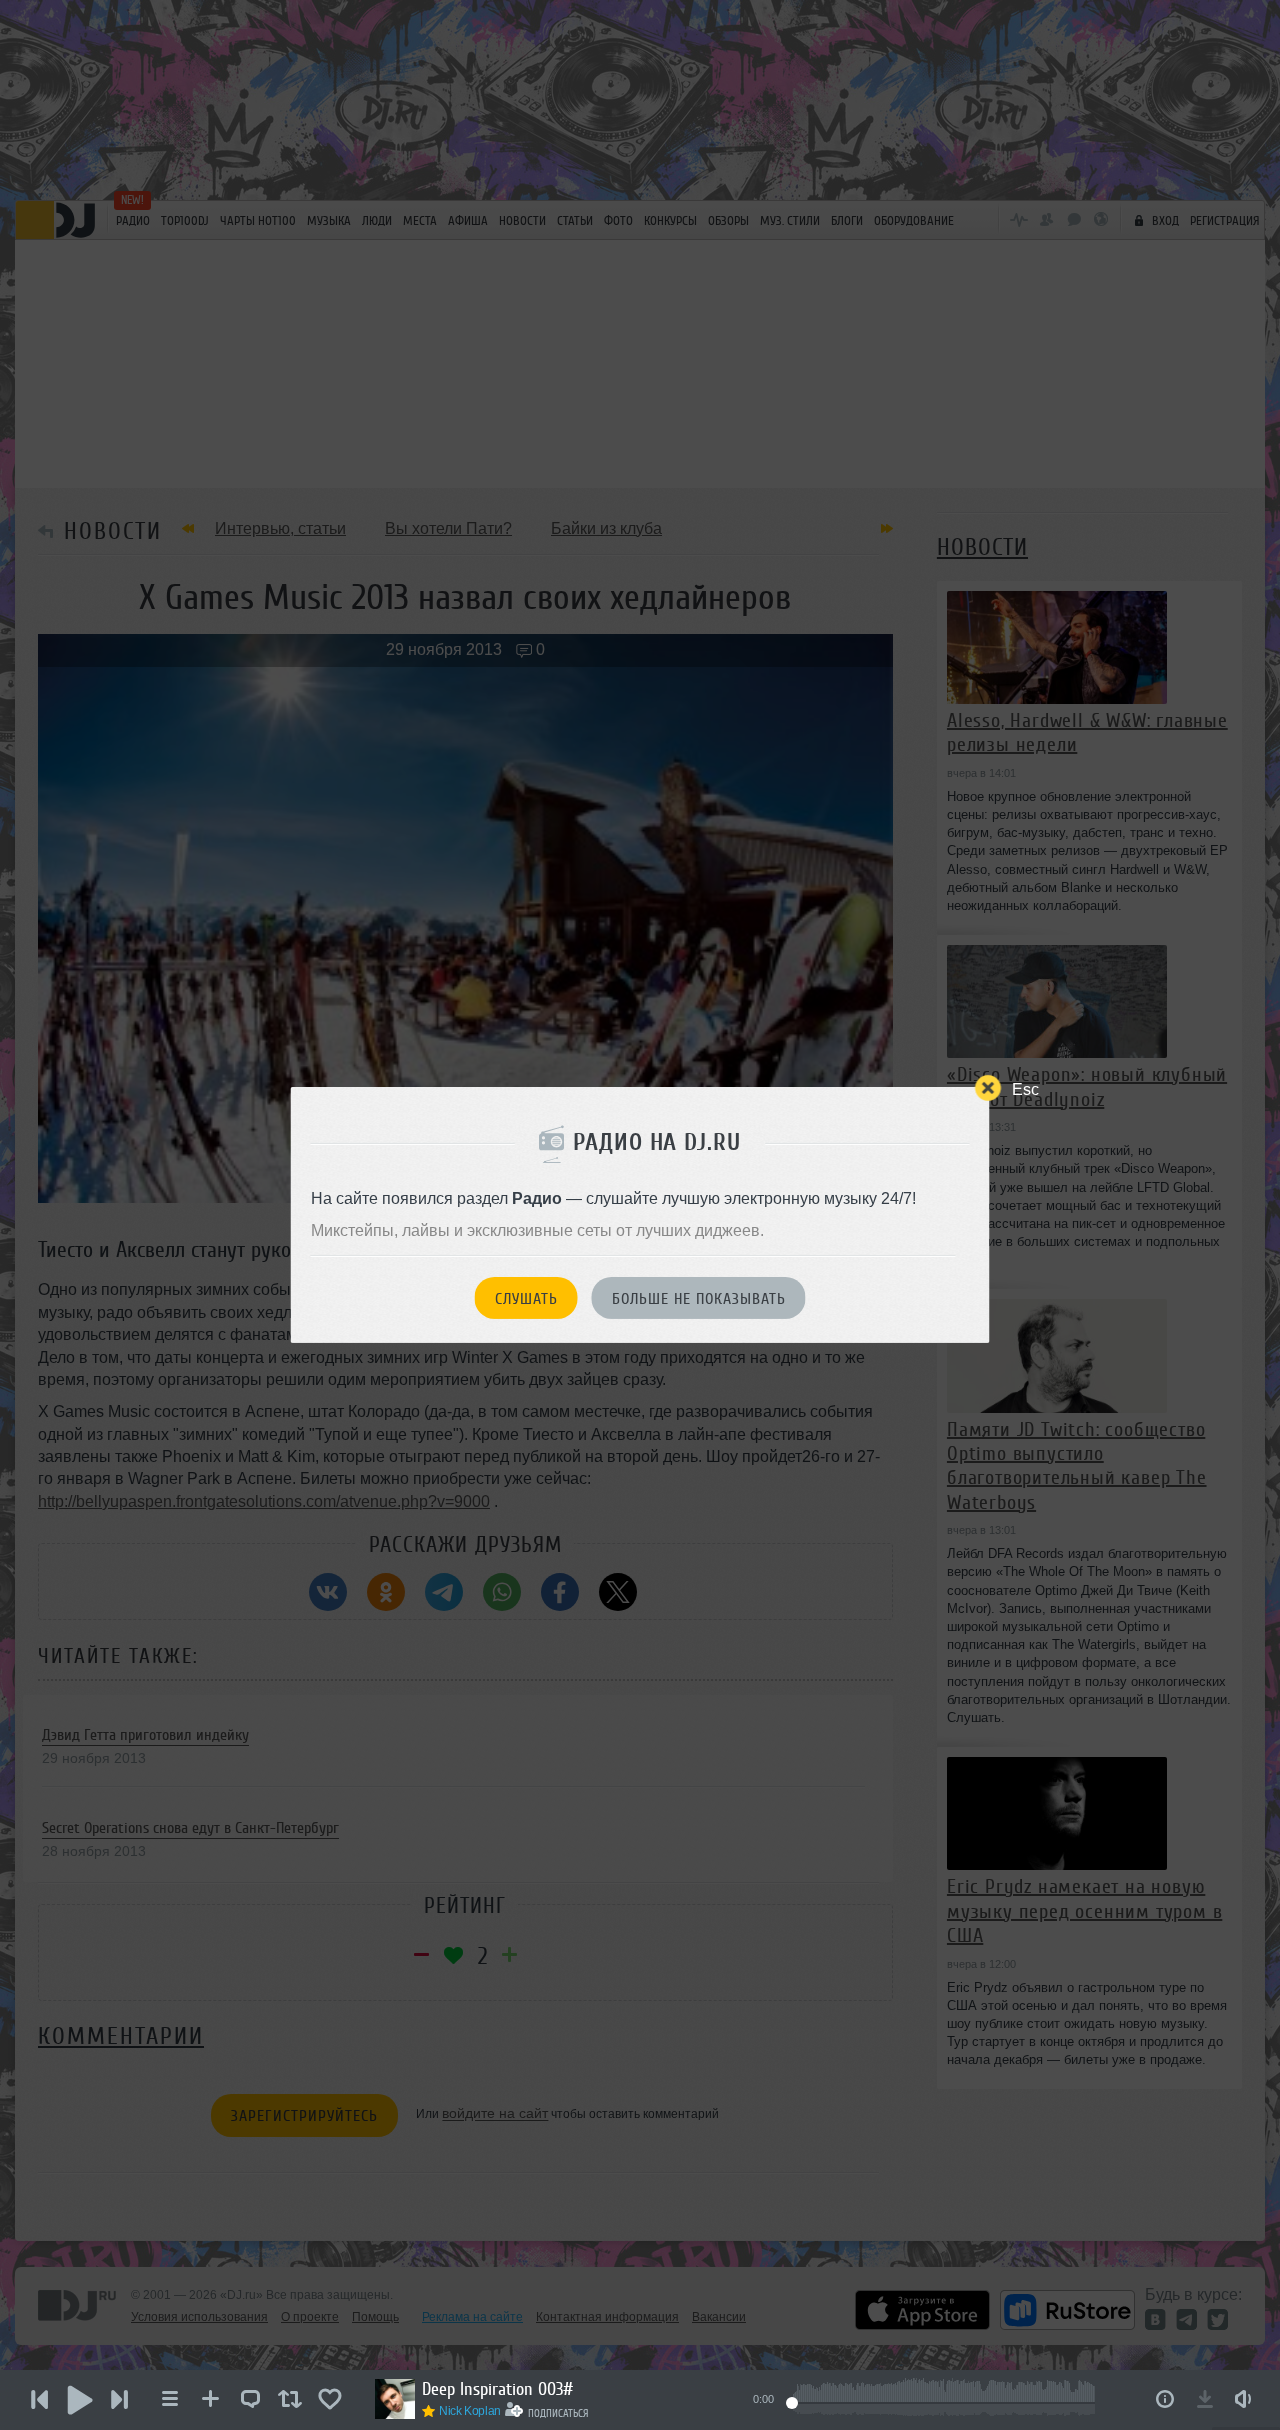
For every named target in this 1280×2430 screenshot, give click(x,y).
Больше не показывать (699, 1299)
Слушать (526, 1299)
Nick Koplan (470, 2411)
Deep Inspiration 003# (497, 2389)
